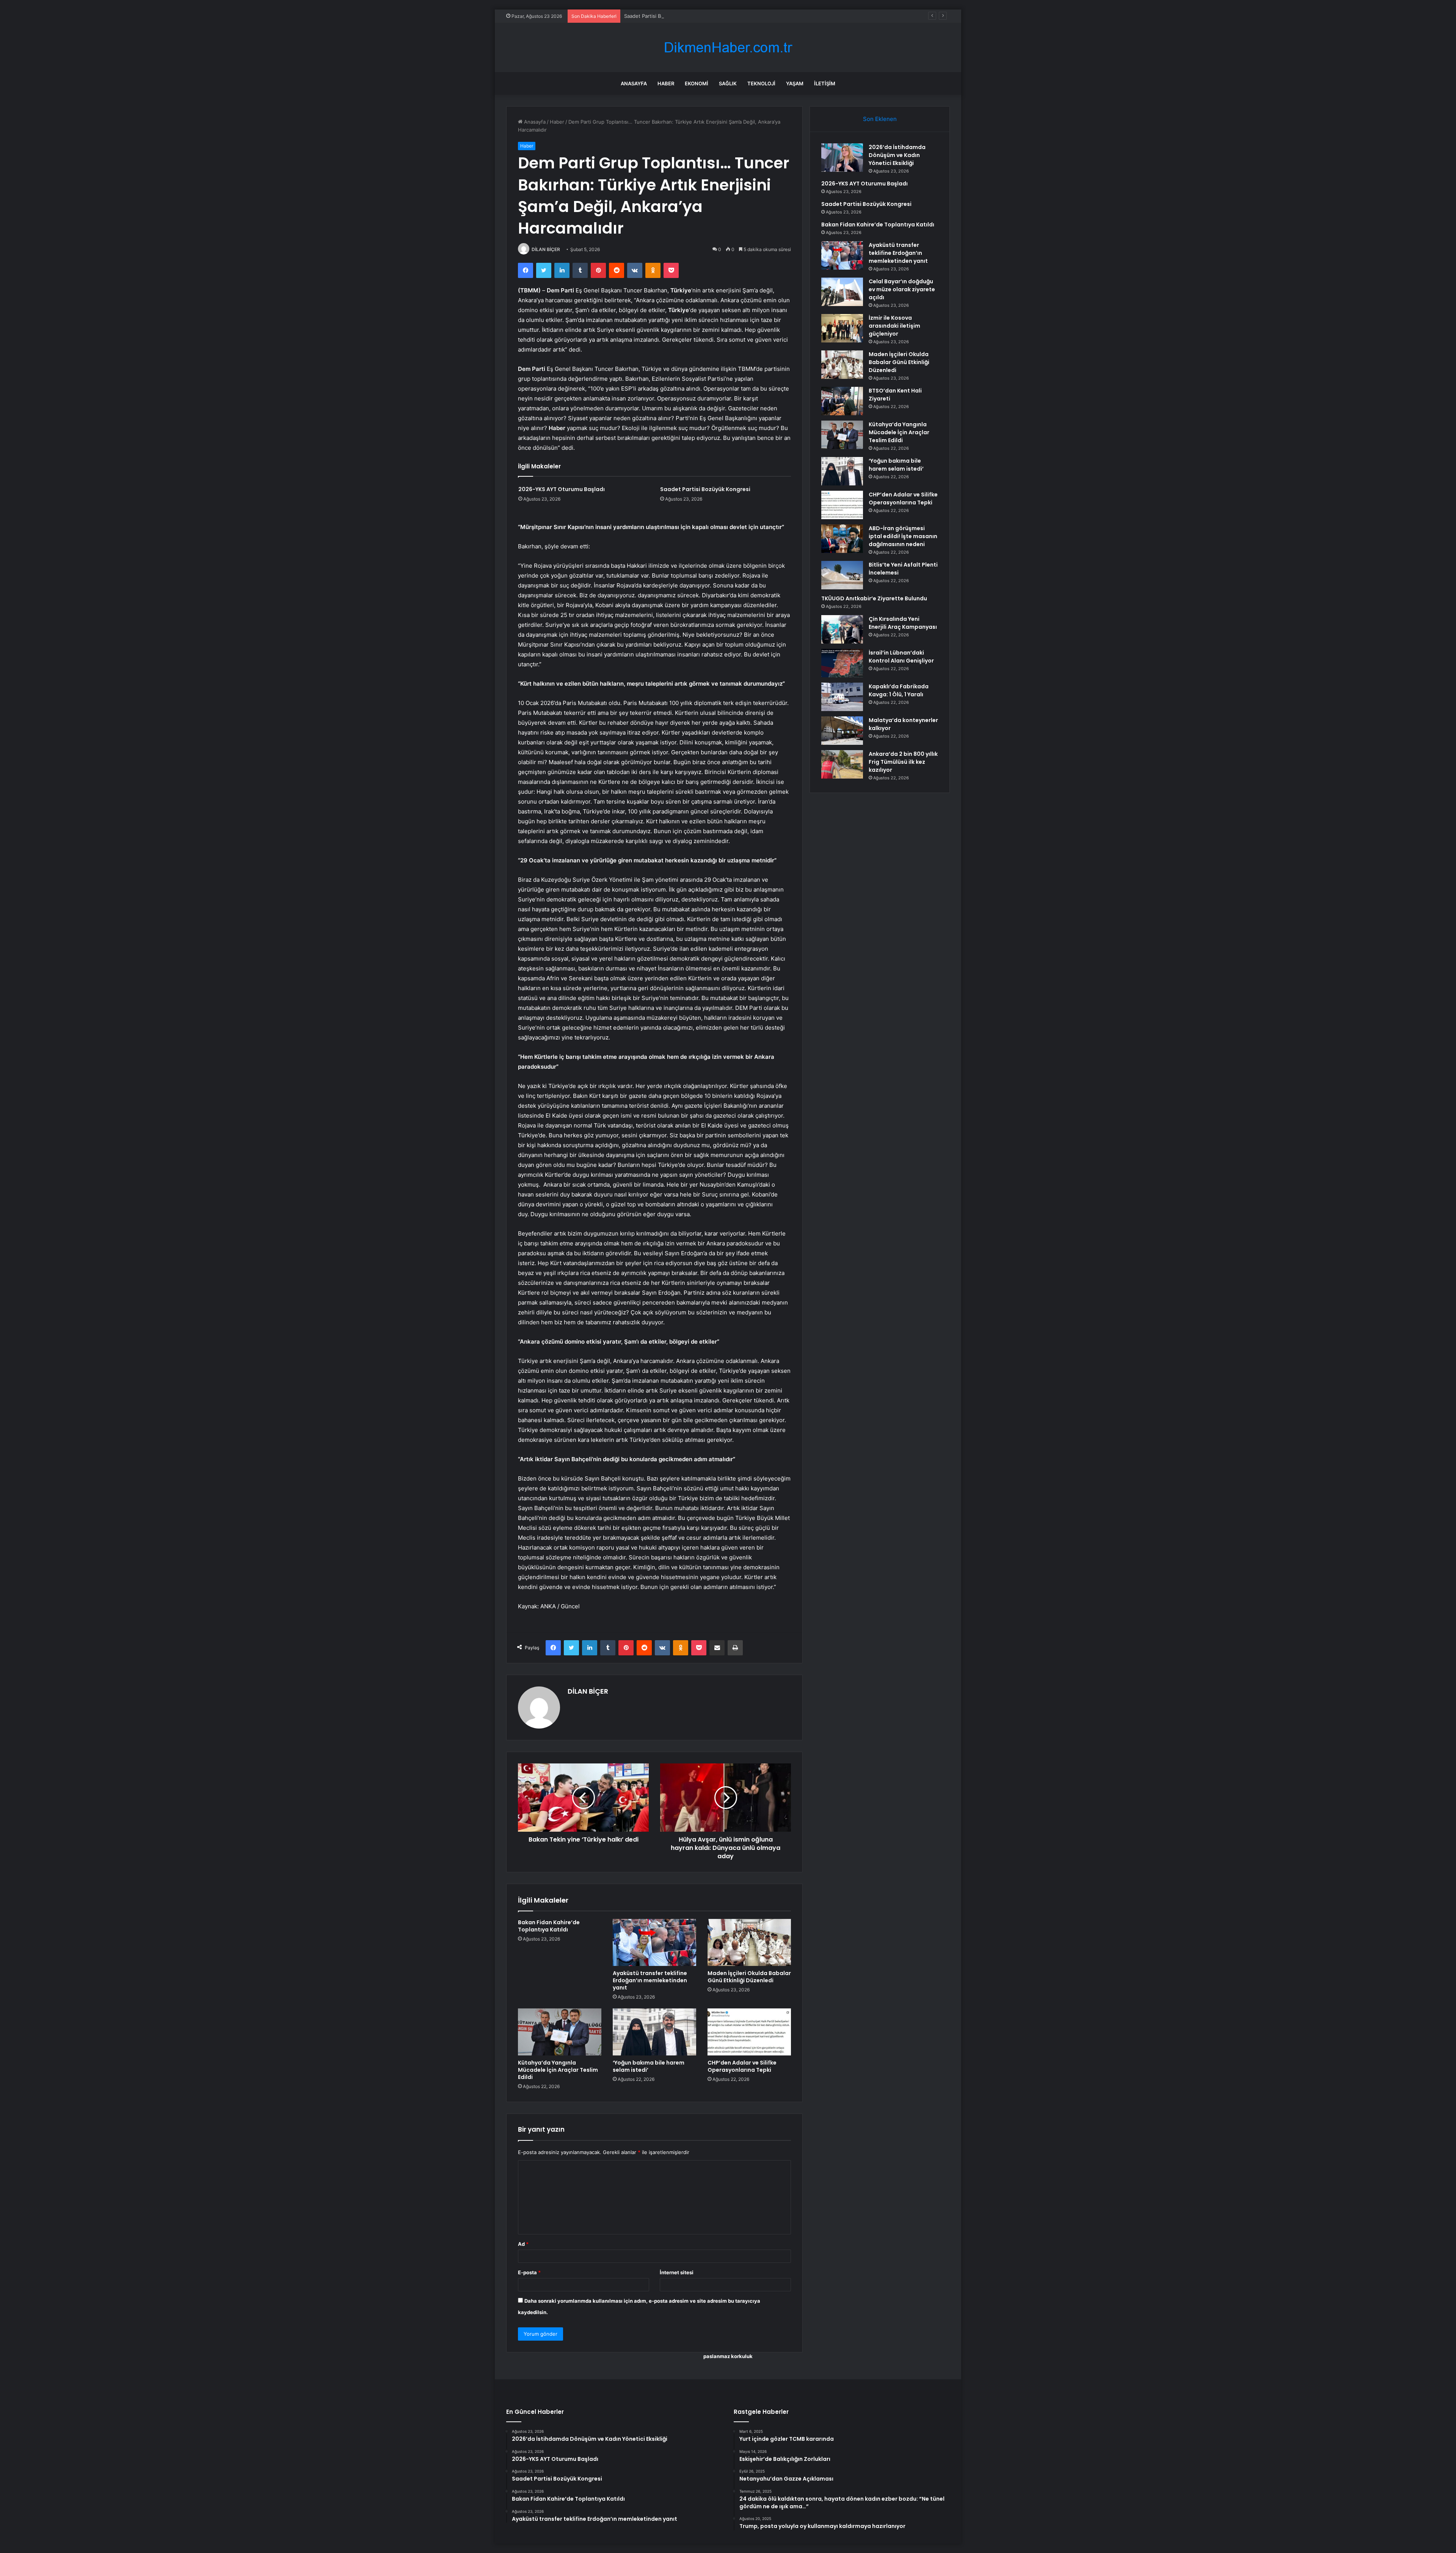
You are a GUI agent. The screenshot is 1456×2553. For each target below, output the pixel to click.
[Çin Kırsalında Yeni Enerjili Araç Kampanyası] (842, 629)
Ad (523, 2244)
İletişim (825, 83)
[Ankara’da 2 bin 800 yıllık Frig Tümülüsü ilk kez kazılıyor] (842, 764)
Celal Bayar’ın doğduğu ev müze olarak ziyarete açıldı (902, 289)
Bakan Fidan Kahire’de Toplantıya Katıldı (549, 1926)
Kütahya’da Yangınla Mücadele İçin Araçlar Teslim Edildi (558, 2070)
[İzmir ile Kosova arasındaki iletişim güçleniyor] (842, 328)
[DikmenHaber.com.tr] (728, 48)
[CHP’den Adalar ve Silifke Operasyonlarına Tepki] (749, 2032)
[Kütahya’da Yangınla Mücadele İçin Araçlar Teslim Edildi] (560, 2032)
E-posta (529, 2272)
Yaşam (795, 83)
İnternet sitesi (677, 2272)
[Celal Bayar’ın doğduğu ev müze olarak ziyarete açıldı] (842, 292)
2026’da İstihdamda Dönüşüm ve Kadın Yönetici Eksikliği (897, 155)
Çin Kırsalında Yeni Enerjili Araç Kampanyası (903, 623)
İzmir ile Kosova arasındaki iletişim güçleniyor (894, 326)
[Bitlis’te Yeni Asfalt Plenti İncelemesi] (842, 575)
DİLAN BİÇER (546, 249)
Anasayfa (634, 83)
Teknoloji (761, 83)
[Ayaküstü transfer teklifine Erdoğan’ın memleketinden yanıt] (654, 1942)
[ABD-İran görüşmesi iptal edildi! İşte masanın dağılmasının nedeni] (842, 539)
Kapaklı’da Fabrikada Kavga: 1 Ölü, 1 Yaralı (899, 690)
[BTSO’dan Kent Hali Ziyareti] (842, 401)
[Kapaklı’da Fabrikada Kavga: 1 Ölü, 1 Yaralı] (842, 697)
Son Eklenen (880, 119)
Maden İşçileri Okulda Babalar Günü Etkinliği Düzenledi (749, 1977)
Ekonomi (697, 83)
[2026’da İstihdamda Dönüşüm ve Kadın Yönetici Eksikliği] (842, 158)
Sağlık (728, 83)
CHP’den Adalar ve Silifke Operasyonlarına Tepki (742, 2066)
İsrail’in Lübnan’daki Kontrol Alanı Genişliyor (901, 657)
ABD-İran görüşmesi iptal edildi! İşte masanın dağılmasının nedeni (903, 536)
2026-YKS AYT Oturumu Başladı (562, 489)
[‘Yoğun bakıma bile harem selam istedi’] (654, 2032)
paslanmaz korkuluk (728, 2356)
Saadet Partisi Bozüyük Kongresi (662, 16)
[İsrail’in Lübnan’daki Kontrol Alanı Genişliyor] (842, 663)
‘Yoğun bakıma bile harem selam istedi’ (649, 2066)
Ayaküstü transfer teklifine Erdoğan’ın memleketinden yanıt (650, 1980)
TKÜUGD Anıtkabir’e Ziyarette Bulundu (874, 598)
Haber (666, 83)
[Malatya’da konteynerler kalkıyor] (842, 731)
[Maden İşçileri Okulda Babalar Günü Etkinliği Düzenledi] (749, 1942)
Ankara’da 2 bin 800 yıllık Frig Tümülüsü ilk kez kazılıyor (903, 762)
